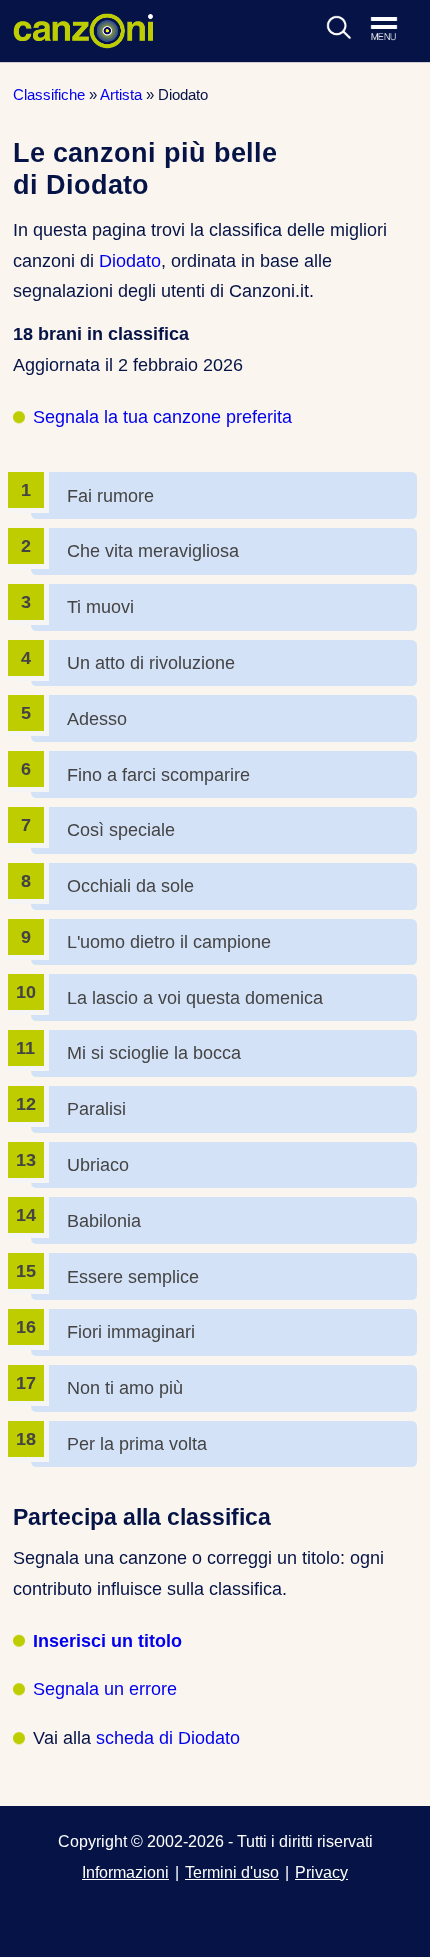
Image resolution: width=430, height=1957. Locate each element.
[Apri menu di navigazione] (394, 30)
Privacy (321, 1872)
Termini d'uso (232, 1872)
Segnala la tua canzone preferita (162, 417)
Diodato (130, 261)
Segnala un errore (105, 1689)
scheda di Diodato (168, 1738)
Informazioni (125, 1872)
